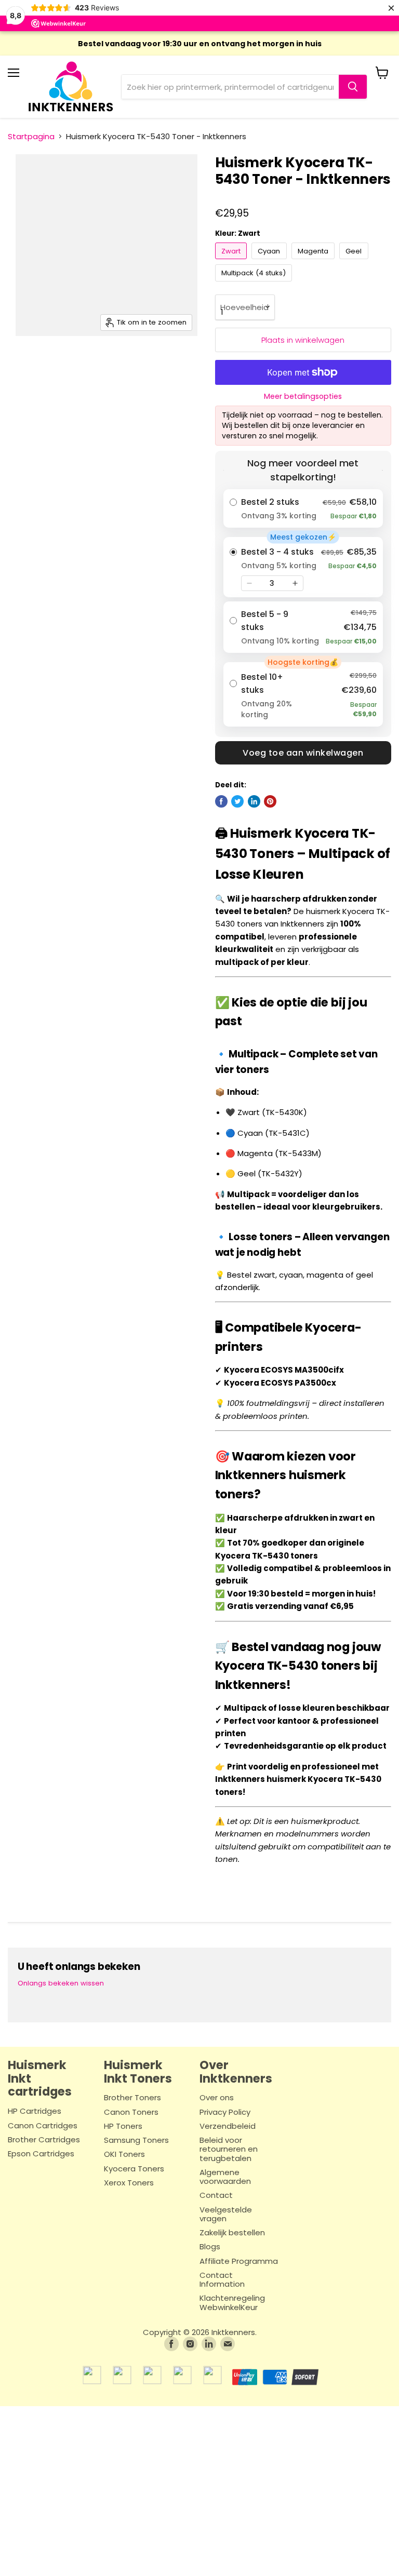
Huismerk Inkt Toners (138, 2072)
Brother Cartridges (44, 2140)
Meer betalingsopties (303, 396)
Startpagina (31, 136)
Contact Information (222, 2280)
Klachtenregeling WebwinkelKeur (232, 2303)
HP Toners (123, 2126)
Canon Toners (131, 2112)
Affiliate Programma (239, 2262)
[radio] (303, 508)
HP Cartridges (35, 2111)
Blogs (210, 2247)
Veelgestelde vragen (226, 2215)
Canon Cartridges (43, 2126)
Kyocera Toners (134, 2169)
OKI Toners (124, 2155)
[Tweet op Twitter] (237, 801)
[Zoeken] (353, 87)
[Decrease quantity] (249, 583)
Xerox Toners (129, 2183)
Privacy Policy (225, 2112)
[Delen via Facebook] (221, 801)
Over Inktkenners (236, 2072)
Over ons (217, 2098)
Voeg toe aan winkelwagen (303, 753)
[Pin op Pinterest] (270, 801)
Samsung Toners (136, 2141)
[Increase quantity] (295, 583)
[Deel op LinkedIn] (254, 801)
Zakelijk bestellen (232, 2233)
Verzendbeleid (228, 2126)
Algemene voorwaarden (225, 2177)
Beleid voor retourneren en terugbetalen (229, 2150)
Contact (216, 2196)
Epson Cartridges (41, 2154)
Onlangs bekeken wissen (61, 1983)
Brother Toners (132, 2098)
